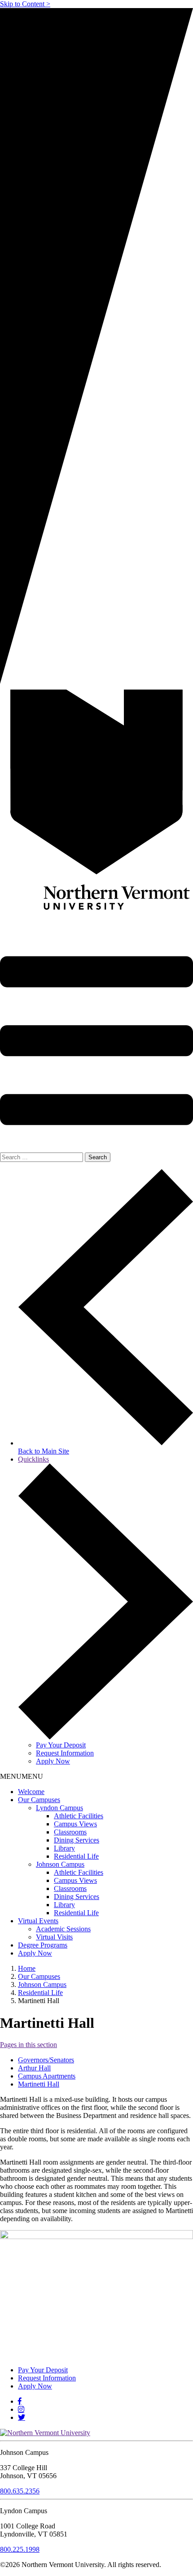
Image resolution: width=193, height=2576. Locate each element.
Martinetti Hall (39, 2084)
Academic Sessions (63, 1929)
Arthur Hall (34, 2068)
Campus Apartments (47, 2076)
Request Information (65, 1753)
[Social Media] (20, 2401)
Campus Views (75, 1824)
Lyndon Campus (59, 1808)
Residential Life (76, 1856)
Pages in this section (29, 2045)
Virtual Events (38, 1921)
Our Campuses (39, 1800)
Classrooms (70, 1832)
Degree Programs (43, 1945)
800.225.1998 (20, 2549)
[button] (22, 1776)
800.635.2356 (20, 2491)
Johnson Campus (60, 1864)
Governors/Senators (46, 2060)
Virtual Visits (54, 1937)
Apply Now (53, 1761)
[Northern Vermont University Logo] (96, 808)
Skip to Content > (25, 4)
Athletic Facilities (79, 1816)
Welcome (31, 1792)
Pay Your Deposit (61, 1745)
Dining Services (77, 1840)
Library (64, 1848)
